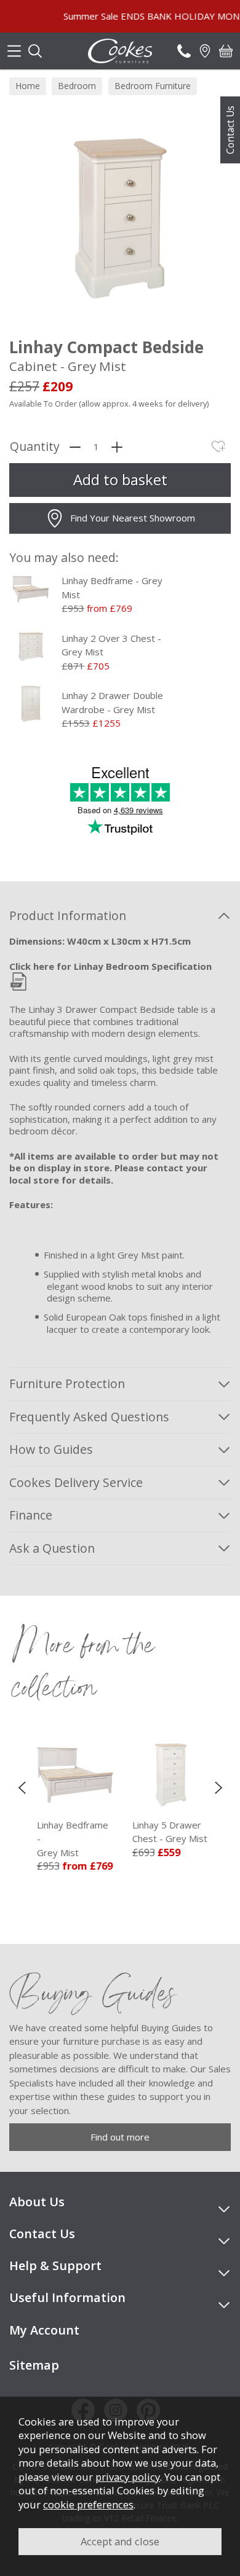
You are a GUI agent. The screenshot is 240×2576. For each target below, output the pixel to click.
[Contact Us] (184, 51)
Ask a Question (52, 1548)
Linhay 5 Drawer (167, 1832)
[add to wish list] (218, 447)
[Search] (35, 51)
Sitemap (34, 2365)
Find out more (120, 2137)
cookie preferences (88, 2504)
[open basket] (226, 51)
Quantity (35, 447)
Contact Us (230, 130)
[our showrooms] (205, 51)
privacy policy (128, 2477)
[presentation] (22, 1787)
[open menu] (14, 51)
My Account (44, 2330)
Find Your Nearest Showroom (133, 518)
